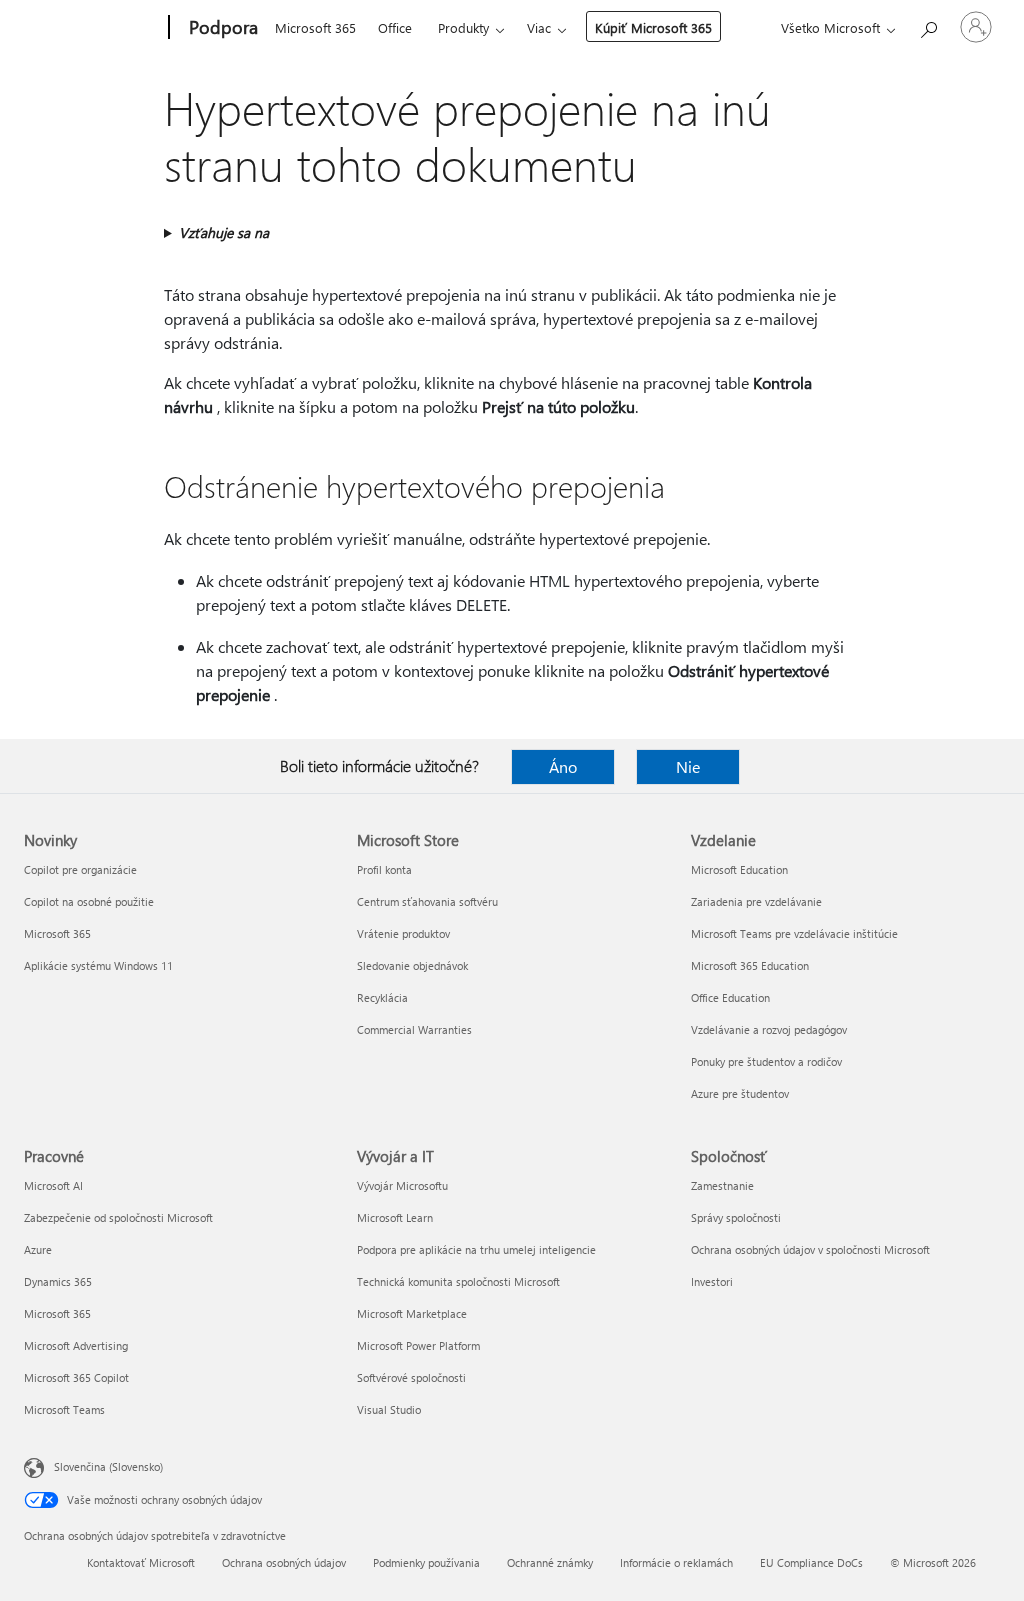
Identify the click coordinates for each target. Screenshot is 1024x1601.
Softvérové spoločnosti (411, 1377)
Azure (38, 1249)
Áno (563, 766)
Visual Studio (389, 1409)
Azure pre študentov (740, 1093)
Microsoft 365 (315, 27)
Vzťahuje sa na (224, 232)
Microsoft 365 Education (750, 965)
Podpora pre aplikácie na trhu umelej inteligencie (476, 1249)
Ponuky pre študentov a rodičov (766, 1061)
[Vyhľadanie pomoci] (928, 25)
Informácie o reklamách (676, 1562)
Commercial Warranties (414, 1029)
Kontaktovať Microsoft (141, 1562)
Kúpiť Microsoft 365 (653, 27)
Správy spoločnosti (736, 1217)
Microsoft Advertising (76, 1345)
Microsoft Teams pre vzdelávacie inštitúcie (794, 933)
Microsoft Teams (64, 1409)
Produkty (463, 27)
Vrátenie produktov (403, 933)
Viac (539, 27)
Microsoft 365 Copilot (76, 1377)
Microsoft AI (53, 1185)
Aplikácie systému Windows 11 (98, 965)
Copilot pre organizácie (80, 869)
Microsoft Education (739, 869)
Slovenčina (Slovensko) (108, 1466)
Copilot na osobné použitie (89, 901)
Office (395, 27)
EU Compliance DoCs (811, 1562)
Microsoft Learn (395, 1217)
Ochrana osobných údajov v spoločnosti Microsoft (810, 1249)
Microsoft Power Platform (418, 1345)
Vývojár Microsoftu (402, 1185)
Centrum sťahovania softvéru (427, 901)
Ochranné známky (550, 1562)
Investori (712, 1281)
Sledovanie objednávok (412, 965)
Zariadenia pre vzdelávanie (756, 901)
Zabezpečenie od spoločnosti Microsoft (118, 1217)
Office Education (730, 997)
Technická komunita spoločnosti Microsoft (458, 1281)
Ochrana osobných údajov (284, 1562)
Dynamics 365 (58, 1281)
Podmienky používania (426, 1562)
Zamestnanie (722, 1185)
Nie (688, 766)
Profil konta (384, 869)
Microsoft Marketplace (412, 1313)
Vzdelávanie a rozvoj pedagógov (769, 1029)
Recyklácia (382, 997)
